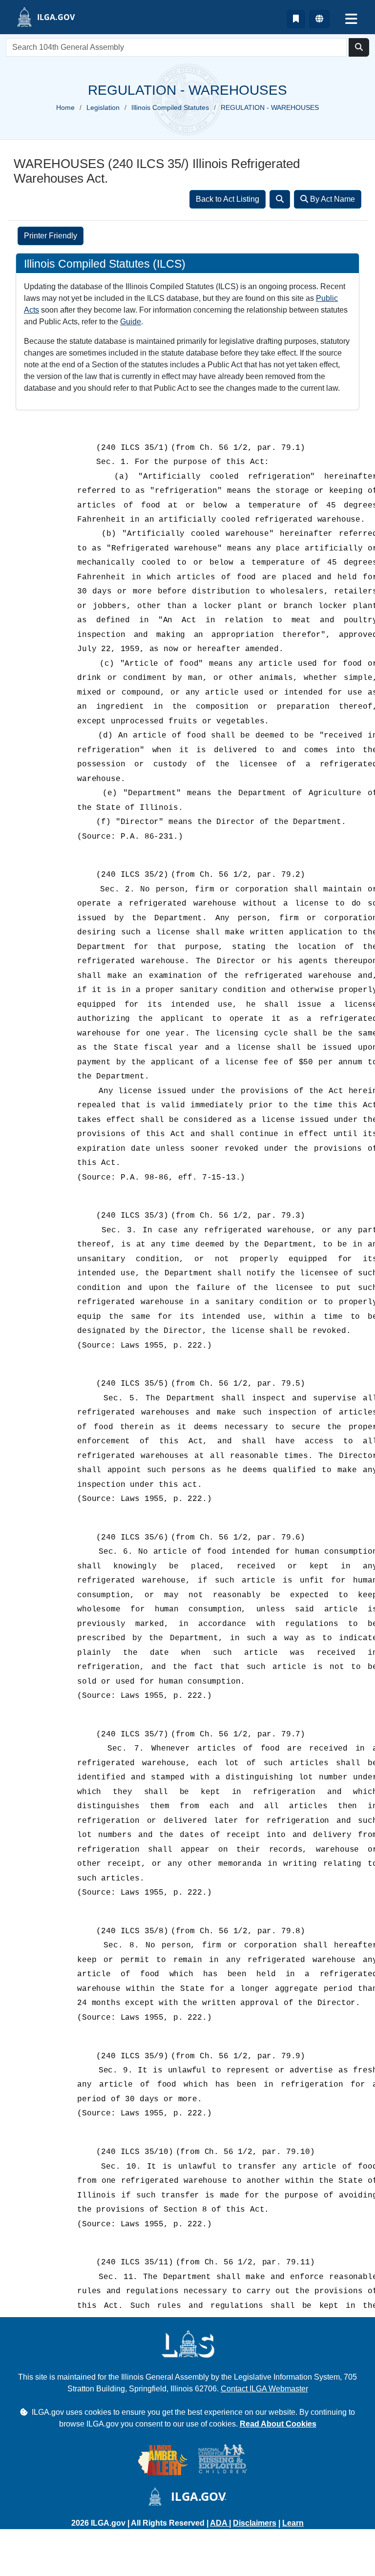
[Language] (319, 19)
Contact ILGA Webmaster (264, 2389)
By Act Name (332, 199)
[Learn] (296, 19)
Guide (131, 322)
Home (65, 107)
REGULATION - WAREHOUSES (270, 107)
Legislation (103, 107)
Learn (293, 2523)
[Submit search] (359, 47)
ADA (219, 2523)
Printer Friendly (51, 236)
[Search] (280, 199)
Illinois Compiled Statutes (170, 107)
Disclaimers (255, 2523)
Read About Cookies (278, 2424)
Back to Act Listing (228, 199)
